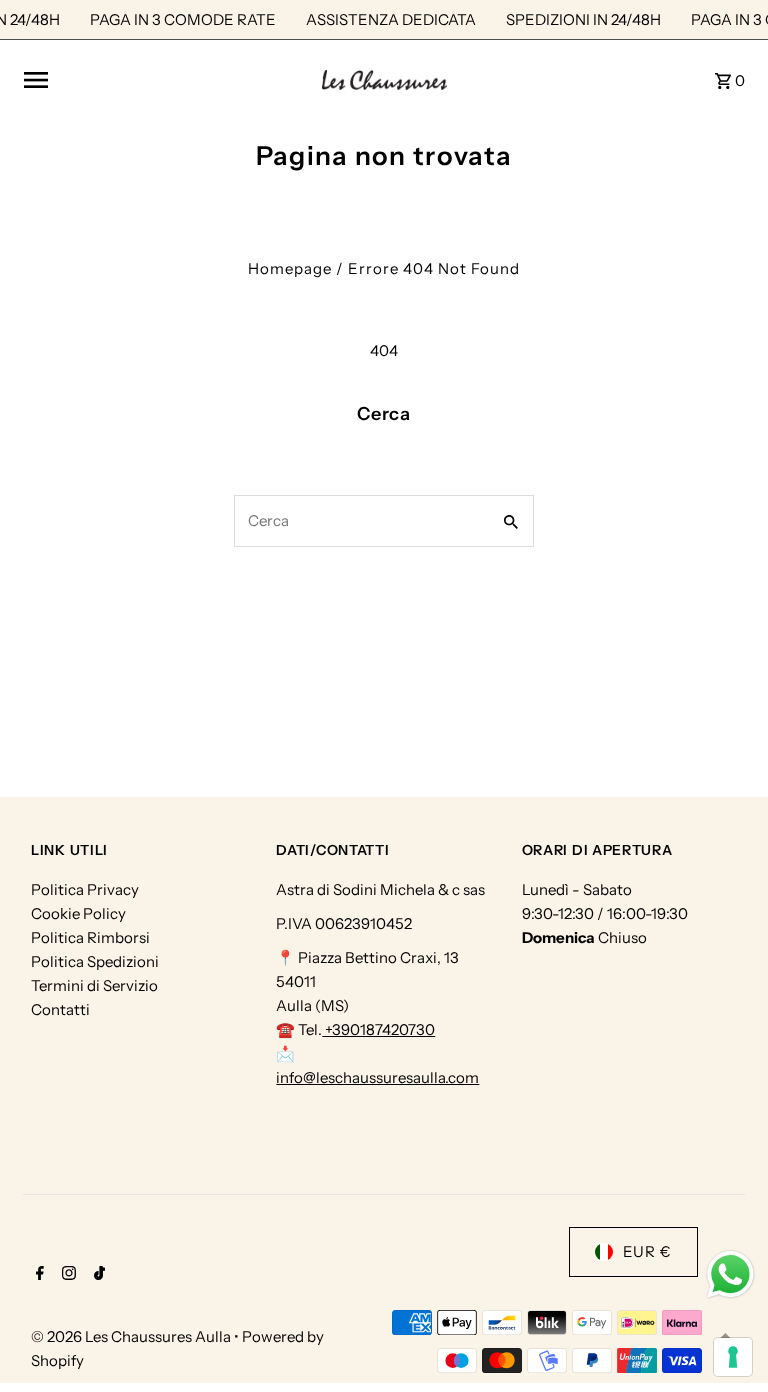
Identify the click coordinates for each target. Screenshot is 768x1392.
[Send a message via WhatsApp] (730, 1274)
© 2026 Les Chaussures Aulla (132, 1336)
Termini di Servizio (94, 985)
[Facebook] (37, 1275)
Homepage (290, 268)
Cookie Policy (78, 913)
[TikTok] (97, 1275)
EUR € (647, 1251)
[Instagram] (66, 1275)
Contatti (60, 1009)
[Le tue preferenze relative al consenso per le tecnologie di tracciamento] (733, 1357)
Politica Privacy (85, 889)
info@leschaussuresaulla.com (377, 1077)
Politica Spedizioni (95, 961)
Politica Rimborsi (90, 937)
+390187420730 (378, 1029)
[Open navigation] (165, 80)
